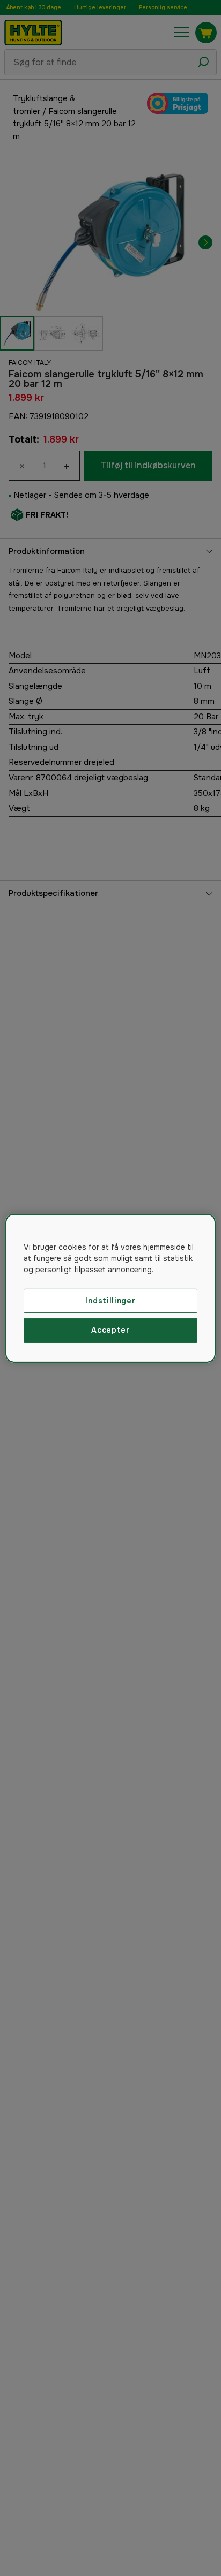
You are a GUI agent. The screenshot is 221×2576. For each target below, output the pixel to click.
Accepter (110, 1330)
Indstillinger (110, 1300)
